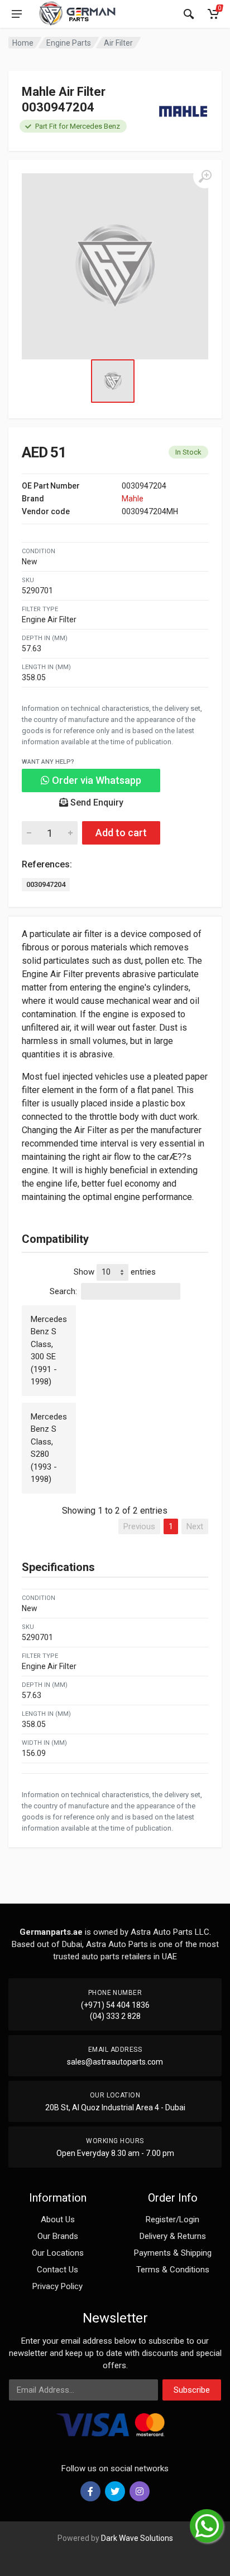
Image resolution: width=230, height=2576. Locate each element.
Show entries (115, 1271)
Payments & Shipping (173, 2253)
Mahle (133, 499)
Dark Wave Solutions (137, 2538)
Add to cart (121, 833)
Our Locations (58, 2253)
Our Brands (58, 2236)
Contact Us (57, 2270)
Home (23, 43)
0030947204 (46, 884)
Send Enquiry (96, 802)
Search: (63, 1291)
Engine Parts (69, 43)
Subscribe (192, 2390)
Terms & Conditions (173, 2270)
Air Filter (118, 43)
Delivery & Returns (173, 2236)
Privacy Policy (57, 2286)
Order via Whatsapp (95, 780)
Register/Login (172, 2219)
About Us (58, 2219)
